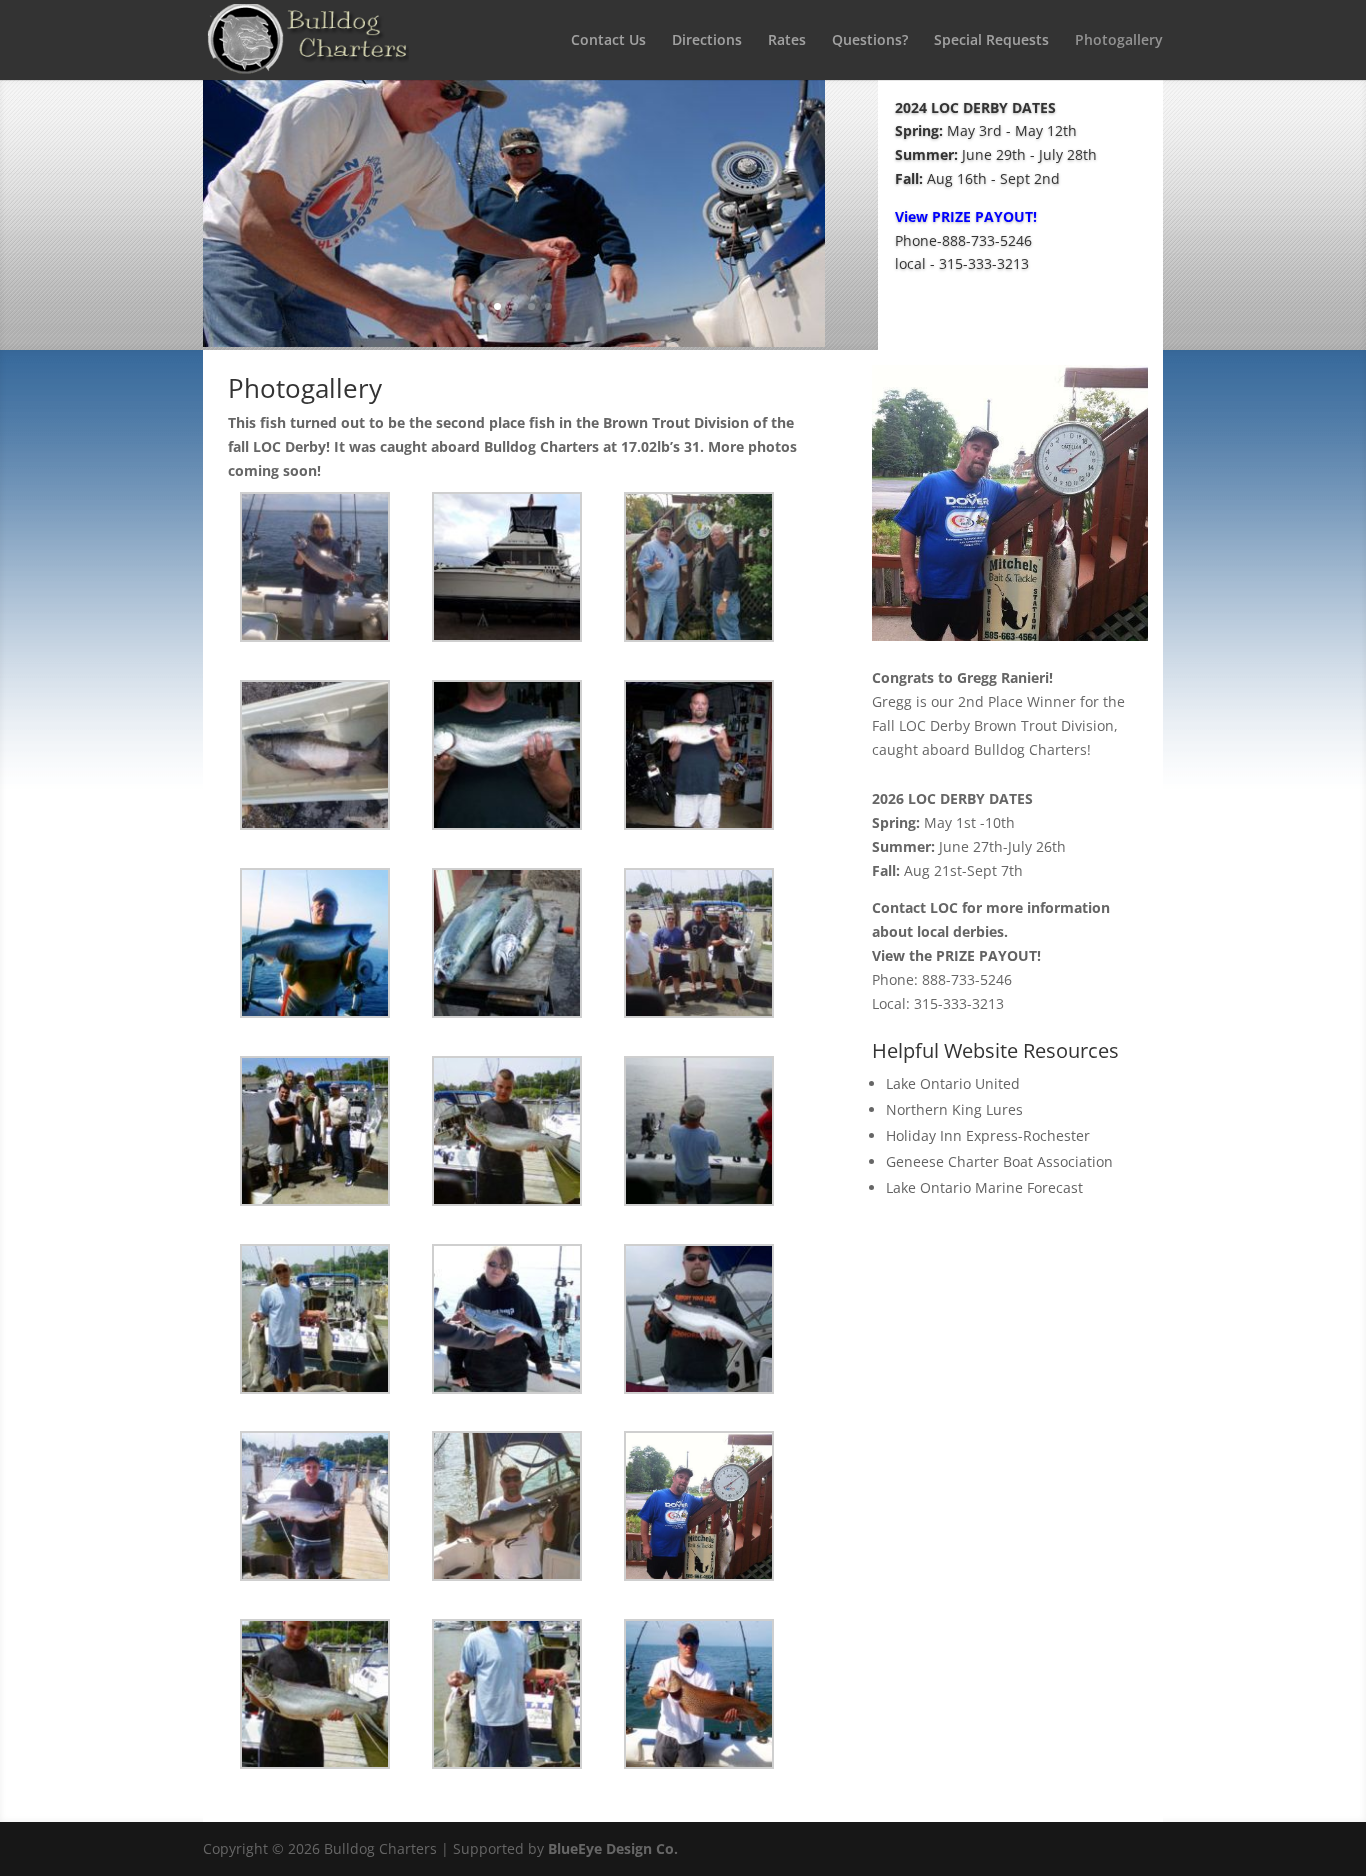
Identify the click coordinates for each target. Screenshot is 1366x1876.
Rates (787, 41)
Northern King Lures (954, 1109)
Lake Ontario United (953, 1083)
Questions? (870, 41)
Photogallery (1119, 41)
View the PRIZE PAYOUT (954, 955)
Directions (707, 41)
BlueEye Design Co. (613, 1848)
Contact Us (608, 41)
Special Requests (991, 41)
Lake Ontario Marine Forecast (984, 1187)
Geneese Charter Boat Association (999, 1161)
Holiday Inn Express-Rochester (988, 1135)
